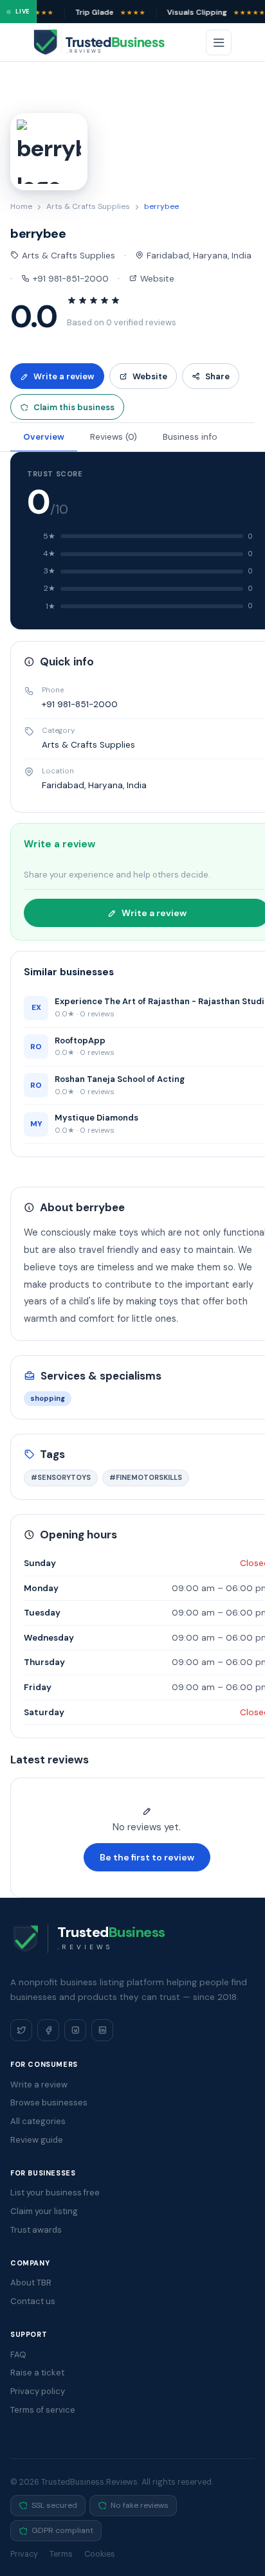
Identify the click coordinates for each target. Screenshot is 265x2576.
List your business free (55, 2193)
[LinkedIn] (102, 2030)
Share (217, 376)
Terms (61, 2554)
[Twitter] (21, 2030)
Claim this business (74, 407)
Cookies (100, 2554)
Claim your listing (44, 2211)
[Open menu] (219, 42)
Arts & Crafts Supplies (88, 206)
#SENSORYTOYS (61, 1477)
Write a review (64, 376)
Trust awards (36, 2230)
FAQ (18, 2355)
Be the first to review (147, 1857)
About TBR (31, 2283)
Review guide (37, 2140)
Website (156, 279)
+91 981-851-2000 (69, 279)
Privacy (24, 2554)
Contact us (33, 2301)
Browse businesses (49, 2103)
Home (21, 206)
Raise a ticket (37, 2373)
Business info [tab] (190, 437)
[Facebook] (48, 2030)
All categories (38, 2121)
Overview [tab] (44, 437)
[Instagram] (75, 2030)
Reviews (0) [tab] (114, 437)
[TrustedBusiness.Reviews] (111, 42)
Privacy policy (38, 2391)
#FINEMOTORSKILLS (146, 1477)
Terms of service (43, 2410)
